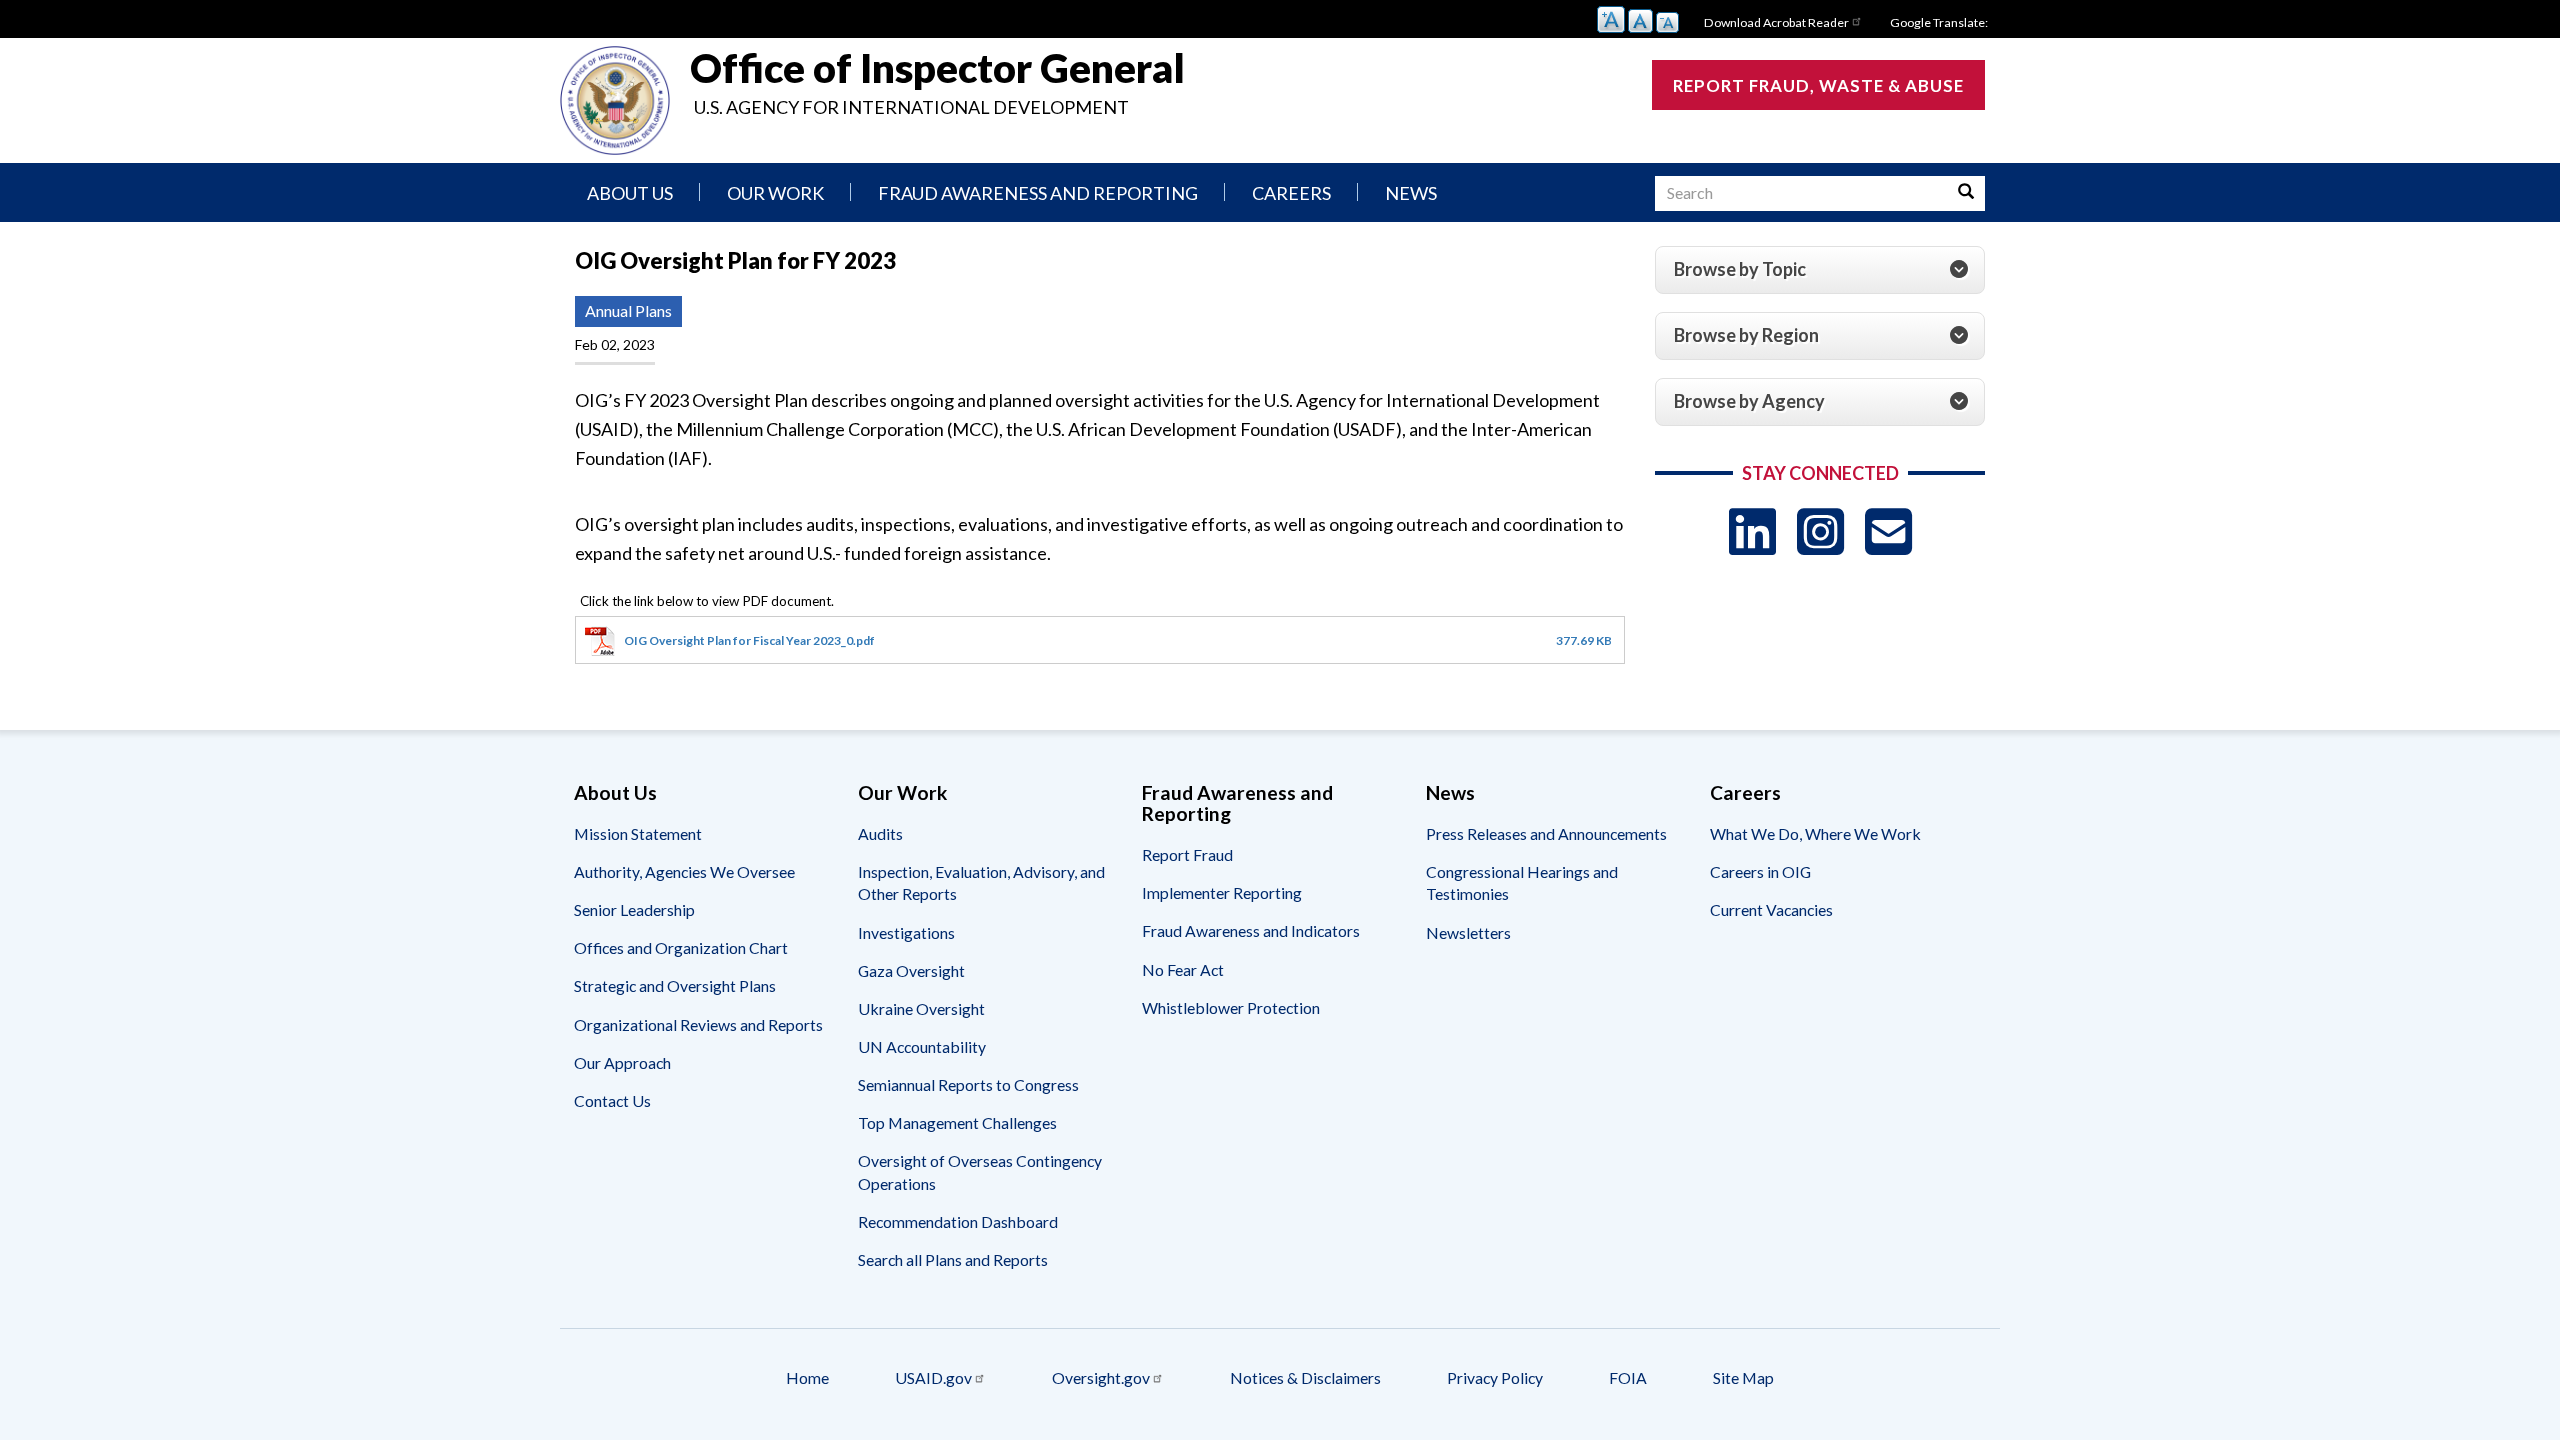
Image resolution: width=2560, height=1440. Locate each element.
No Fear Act (1183, 969)
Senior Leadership (634, 909)
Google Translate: (1939, 22)
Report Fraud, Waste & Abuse (1818, 85)
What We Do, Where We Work (1815, 833)
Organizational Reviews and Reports (698, 1024)
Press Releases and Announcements (1546, 833)
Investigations (906, 932)
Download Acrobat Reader (1776, 22)
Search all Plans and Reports (953, 1259)
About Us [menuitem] (630, 193)
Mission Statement (638, 833)
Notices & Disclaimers (1305, 1377)
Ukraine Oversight (921, 1008)
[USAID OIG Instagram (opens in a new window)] (1820, 531)
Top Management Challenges (957, 1122)
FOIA (1628, 1377)
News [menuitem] (1411, 193)
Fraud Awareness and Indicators (1251, 930)
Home (807, 1377)
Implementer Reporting (1222, 892)
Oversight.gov (1101, 1377)
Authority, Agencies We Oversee (684, 871)
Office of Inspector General (937, 68)
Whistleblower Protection (1231, 1007)
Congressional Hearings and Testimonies (1522, 882)
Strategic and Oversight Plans (675, 985)
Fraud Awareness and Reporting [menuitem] (1038, 193)
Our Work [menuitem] (775, 193)
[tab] (1820, 270)
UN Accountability (922, 1046)
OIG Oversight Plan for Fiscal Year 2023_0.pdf (749, 640)
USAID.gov (933, 1377)
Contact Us (612, 1100)
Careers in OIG (1760, 871)
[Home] (615, 100)
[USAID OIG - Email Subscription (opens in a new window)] (1888, 531)
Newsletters (1468, 932)
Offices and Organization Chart (681, 947)
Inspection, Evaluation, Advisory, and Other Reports (981, 882)
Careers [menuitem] (1291, 193)
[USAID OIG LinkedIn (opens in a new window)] (1752, 531)
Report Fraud (1187, 854)
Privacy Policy (1495, 1377)
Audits (880, 833)
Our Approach (622, 1062)
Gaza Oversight (911, 970)
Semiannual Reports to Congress (968, 1084)
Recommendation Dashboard (958, 1221)
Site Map (1743, 1377)
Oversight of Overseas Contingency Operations (980, 1171)
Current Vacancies (1771, 909)
